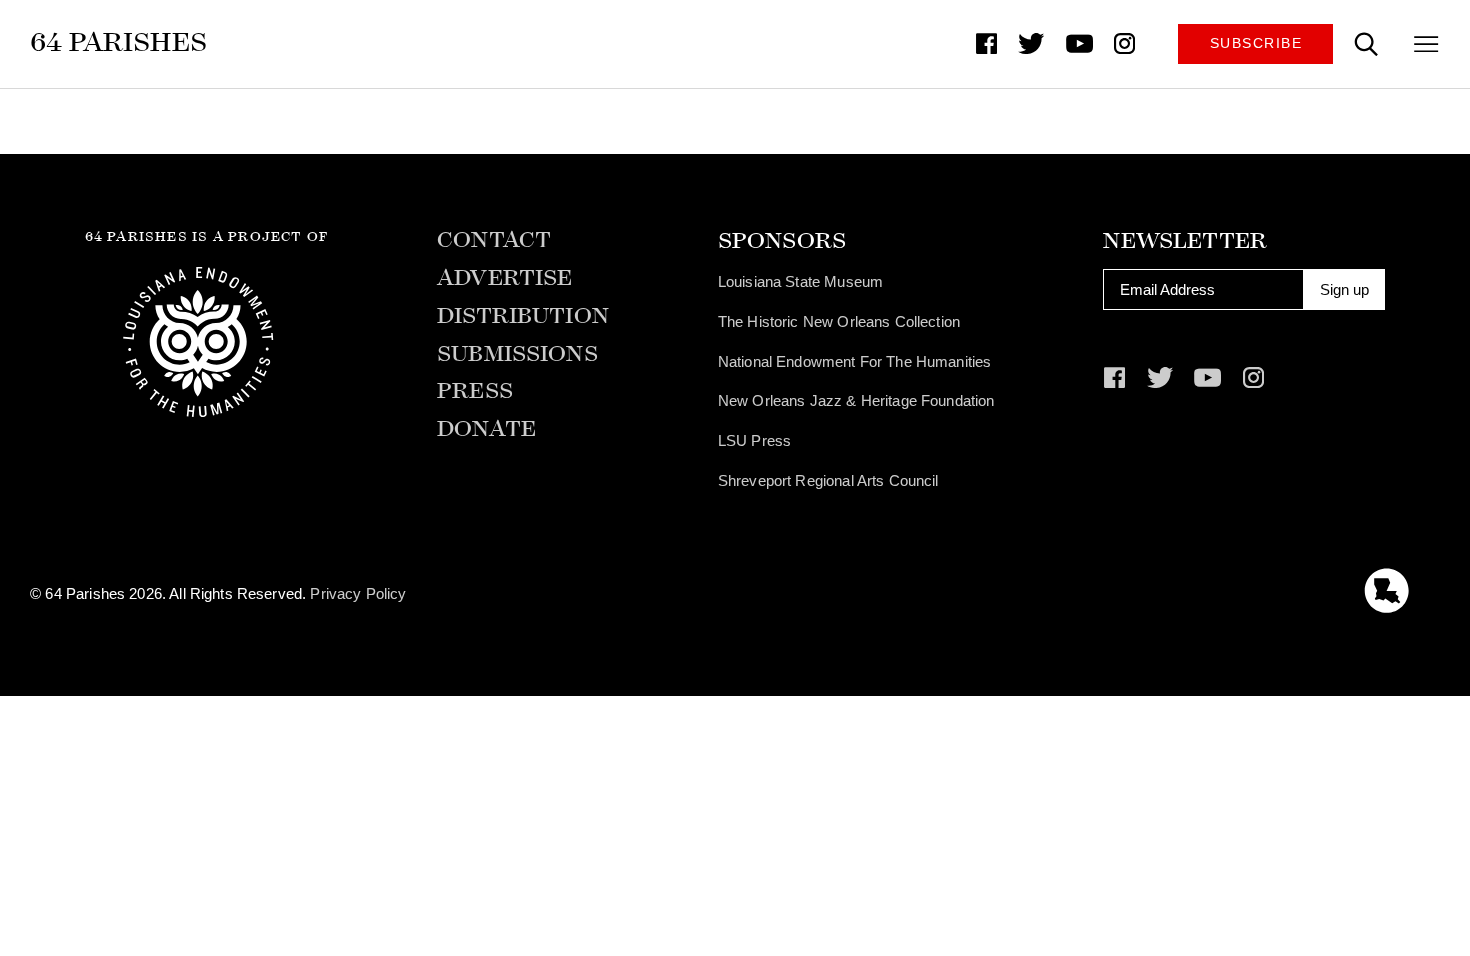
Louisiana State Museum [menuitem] (800, 281)
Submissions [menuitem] (517, 354)
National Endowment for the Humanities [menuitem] (855, 361)
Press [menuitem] (475, 391)
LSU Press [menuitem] (754, 440)
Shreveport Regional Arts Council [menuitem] (828, 480)
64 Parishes (118, 42)
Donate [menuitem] (486, 429)
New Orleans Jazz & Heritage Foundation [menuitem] (856, 400)
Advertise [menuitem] (504, 278)
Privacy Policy (358, 593)
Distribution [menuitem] (523, 316)
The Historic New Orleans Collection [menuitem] (839, 321)
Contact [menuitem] (494, 240)
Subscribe (1256, 43)
